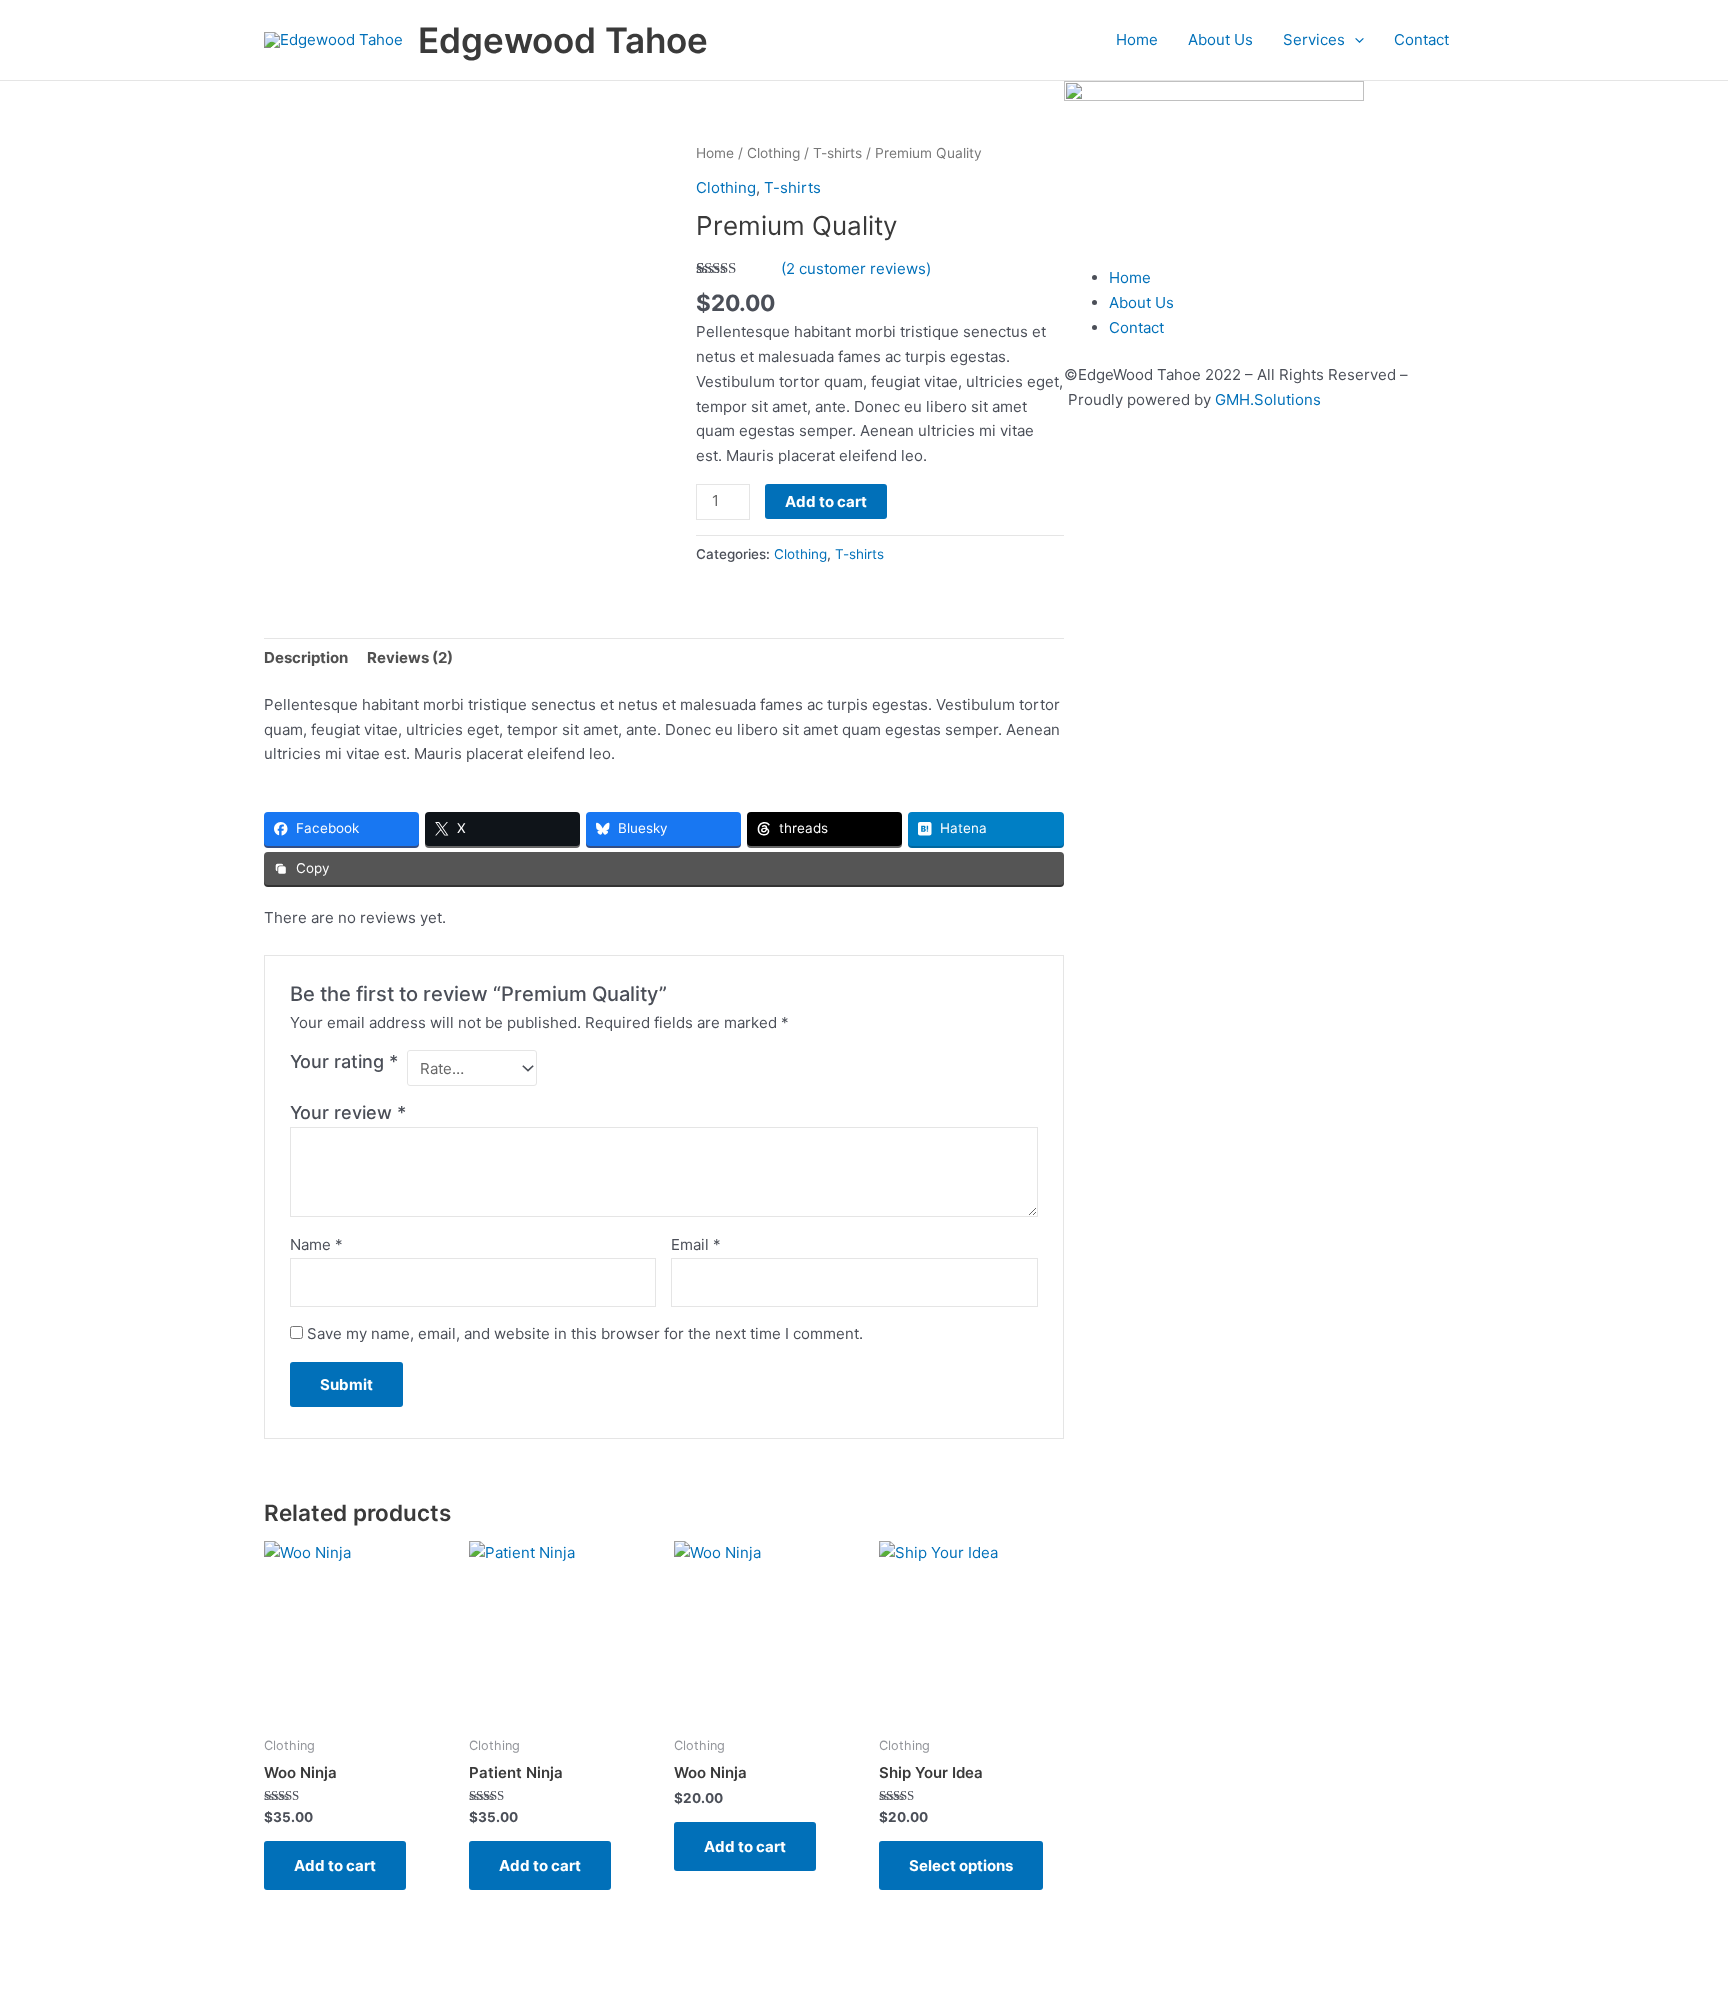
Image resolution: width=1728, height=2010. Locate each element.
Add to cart (826, 501)
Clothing (773, 153)
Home (1137, 39)
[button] (1354, 40)
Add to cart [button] (335, 1865)
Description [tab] (306, 657)
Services (1314, 39)
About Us (1220, 39)
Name (316, 1244)
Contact (1421, 39)
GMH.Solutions (1268, 399)
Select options (961, 1865)
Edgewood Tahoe (563, 40)
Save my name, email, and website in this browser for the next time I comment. (585, 1333)
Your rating (344, 1061)
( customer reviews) (856, 268)
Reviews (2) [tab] (410, 657)
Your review (348, 1112)
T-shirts (837, 153)
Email (696, 1244)
